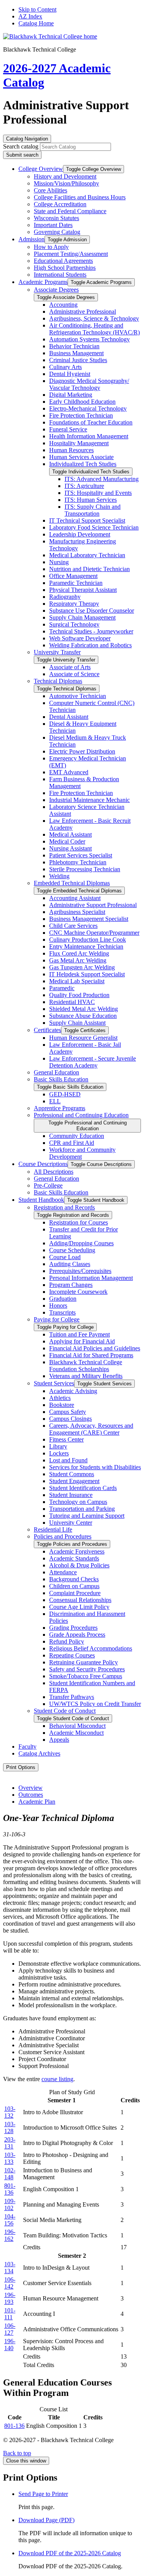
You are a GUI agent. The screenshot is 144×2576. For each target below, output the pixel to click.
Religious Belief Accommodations (91, 1648)
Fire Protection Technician (81, 415)
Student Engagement (74, 1481)
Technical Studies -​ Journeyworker (91, 631)
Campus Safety (68, 1412)
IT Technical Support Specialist (87, 520)
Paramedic (62, 988)
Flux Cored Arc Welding (79, 953)
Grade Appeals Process (77, 1635)
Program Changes (71, 1285)
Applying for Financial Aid (82, 1341)
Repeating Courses (72, 1655)
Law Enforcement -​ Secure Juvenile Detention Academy (93, 1062)
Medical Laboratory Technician (87, 555)
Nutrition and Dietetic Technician (89, 569)
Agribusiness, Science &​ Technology (94, 318)
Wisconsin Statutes (56, 218)
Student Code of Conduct (65, 1711)
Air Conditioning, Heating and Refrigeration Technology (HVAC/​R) (94, 329)
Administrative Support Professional (93, 905)
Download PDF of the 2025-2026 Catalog (70, 2553)
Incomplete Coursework (78, 1292)
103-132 (10, 2112)
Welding (59, 876)
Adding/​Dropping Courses (81, 1243)
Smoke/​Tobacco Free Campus (86, 1676)
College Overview (41, 169)
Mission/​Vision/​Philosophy (66, 183)
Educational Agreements (63, 261)
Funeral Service (68, 429)
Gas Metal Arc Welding (78, 960)
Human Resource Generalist (83, 1038)
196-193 (10, 2298)
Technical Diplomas (58, 681)
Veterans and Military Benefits (86, 1376)
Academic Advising (73, 1391)
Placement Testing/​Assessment (71, 254)
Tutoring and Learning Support (87, 1516)
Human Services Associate (81, 457)
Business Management (76, 353)
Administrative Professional (83, 312)
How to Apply (51, 247)
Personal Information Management (91, 1278)
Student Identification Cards (83, 1488)
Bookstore (62, 1405)
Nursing (59, 562)
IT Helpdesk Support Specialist (87, 974)
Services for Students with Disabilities (95, 1467)
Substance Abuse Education (83, 1016)
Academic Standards (74, 1558)
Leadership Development (80, 534)
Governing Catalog (57, 232)
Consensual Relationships (80, 1600)
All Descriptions (54, 1172)
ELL (55, 1101)
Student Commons (72, 1474)
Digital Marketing (71, 395)
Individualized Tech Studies (83, 464)
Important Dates (53, 225)
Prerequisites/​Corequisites (80, 1271)
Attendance (63, 1572)
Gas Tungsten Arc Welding (82, 967)
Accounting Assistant (75, 898)
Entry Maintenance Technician (86, 946)
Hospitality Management (79, 443)
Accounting (63, 305)
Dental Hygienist (70, 374)
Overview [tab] (31, 1788)
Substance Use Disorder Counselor (92, 611)
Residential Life (53, 1529)
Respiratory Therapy (74, 604)
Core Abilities (50, 190)
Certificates (47, 1030)
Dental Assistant (69, 717)
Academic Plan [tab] (37, 1802)
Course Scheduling (72, 1250)
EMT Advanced (69, 772)
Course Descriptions (43, 1164)
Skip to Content (37, 9)
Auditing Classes (70, 1264)
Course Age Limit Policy (79, 1607)
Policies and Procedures (63, 1536)
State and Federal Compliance (70, 211)
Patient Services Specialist (81, 855)
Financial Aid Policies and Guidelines (95, 1348)
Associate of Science (74, 674)
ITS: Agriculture (84, 486)
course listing (57, 2079)
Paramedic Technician (76, 583)
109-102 (10, 2204)
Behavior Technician (74, 346)
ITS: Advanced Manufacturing (102, 479)
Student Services (54, 1383)
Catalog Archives (39, 1753)
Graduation (63, 1299)
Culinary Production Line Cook (88, 940)
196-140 (10, 2345)
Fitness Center (66, 1439)
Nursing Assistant (70, 848)
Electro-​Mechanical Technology (88, 408)
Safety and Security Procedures (87, 1669)
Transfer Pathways (72, 1697)
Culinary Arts (65, 367)
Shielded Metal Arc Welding (84, 1009)
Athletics (60, 1398)
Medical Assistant (70, 834)
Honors (58, 1306)
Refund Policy (67, 1641)
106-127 (10, 2329)
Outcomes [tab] (31, 1795)
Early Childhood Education (82, 402)
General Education (56, 1072)
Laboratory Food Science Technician (94, 527)
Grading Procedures (73, 1628)
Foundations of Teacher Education (91, 422)
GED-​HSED (65, 1094)
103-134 (10, 2268)
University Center (71, 1523)
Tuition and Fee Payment (79, 1334)
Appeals (59, 1740)
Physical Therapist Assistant (83, 590)
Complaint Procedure (75, 1593)
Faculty (27, 1747)
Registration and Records (64, 1207)
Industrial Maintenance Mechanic (89, 800)
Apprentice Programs (60, 1108)
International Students (60, 275)
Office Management (73, 576)
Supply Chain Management (82, 617)
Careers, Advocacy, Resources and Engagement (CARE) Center (91, 1429)
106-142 (10, 2283)
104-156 (10, 2220)
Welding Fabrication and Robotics (90, 645)
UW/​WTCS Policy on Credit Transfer (95, 1704)
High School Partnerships (65, 268)
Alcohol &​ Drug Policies (79, 1565)
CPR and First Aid (72, 1143)
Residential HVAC (72, 1002)
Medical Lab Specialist (77, 981)
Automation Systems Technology (89, 339)
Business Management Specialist (89, 919)
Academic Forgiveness (77, 1551)
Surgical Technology (74, 624)
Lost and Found (68, 1460)
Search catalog (21, 146)
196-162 (10, 2235)
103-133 (10, 2158)
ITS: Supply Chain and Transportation (93, 510)
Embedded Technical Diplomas (72, 883)
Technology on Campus (78, 1502)
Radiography (65, 597)
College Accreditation (60, 204)
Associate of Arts (70, 667)
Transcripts (62, 1312)
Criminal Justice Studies (78, 360)
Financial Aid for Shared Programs (91, 1355)
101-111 (10, 2314)
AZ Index (30, 16)
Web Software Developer (80, 638)
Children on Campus (74, 1586)
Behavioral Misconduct (77, 1726)
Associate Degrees (56, 290)
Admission (31, 239)
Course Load (65, 1257)
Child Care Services (73, 926)
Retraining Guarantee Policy (84, 1662)
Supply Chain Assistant (77, 1023)
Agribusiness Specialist (77, 912)
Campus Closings (70, 1419)
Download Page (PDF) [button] (46, 2520)
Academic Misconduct (76, 1733)
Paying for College (57, 1319)
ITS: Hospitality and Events (98, 493)
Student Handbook (41, 1200)
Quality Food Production (79, 995)
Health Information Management (89, 436)
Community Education (77, 1136)
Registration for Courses (79, 1222)
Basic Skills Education (61, 1079)
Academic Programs (43, 282)
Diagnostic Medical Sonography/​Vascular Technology (89, 384)
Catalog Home (36, 23)
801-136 (10, 2189)
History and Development (65, 176)
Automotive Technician (78, 696)
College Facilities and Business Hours (80, 197)
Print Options (21, 1767)
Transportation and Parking (82, 1509)
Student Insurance (71, 1495)
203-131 (10, 2143)
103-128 (10, 2127)
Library (58, 1446)
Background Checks (74, 1579)
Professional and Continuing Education (81, 1115)
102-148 (10, 2174)
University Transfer (57, 652)
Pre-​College (48, 1185)
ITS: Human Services (91, 500)
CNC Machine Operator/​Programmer (94, 933)
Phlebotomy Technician (78, 862)
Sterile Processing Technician (85, 869)
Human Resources (71, 450)
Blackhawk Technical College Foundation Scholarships (86, 1366)
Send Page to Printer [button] (43, 2494)
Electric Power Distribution (82, 751)
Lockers (59, 1453)
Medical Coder (67, 841)
